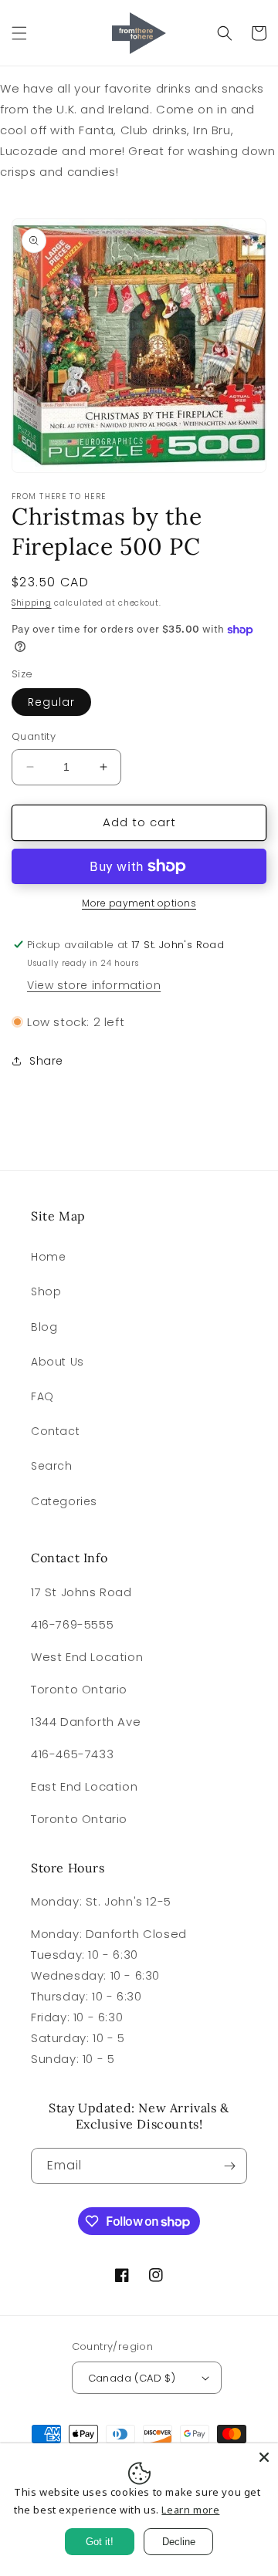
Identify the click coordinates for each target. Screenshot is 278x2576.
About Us (58, 1362)
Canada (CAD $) (132, 2378)
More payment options (139, 903)
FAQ (42, 1396)
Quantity (34, 736)
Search (52, 1466)
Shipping (32, 603)
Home (48, 1257)
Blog (44, 1327)
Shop (46, 1291)
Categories (64, 1501)
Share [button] (46, 1061)
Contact (55, 1431)
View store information (94, 985)
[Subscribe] (229, 2166)
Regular (51, 702)
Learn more (190, 2510)
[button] (19, 33)
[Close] (264, 2457)
